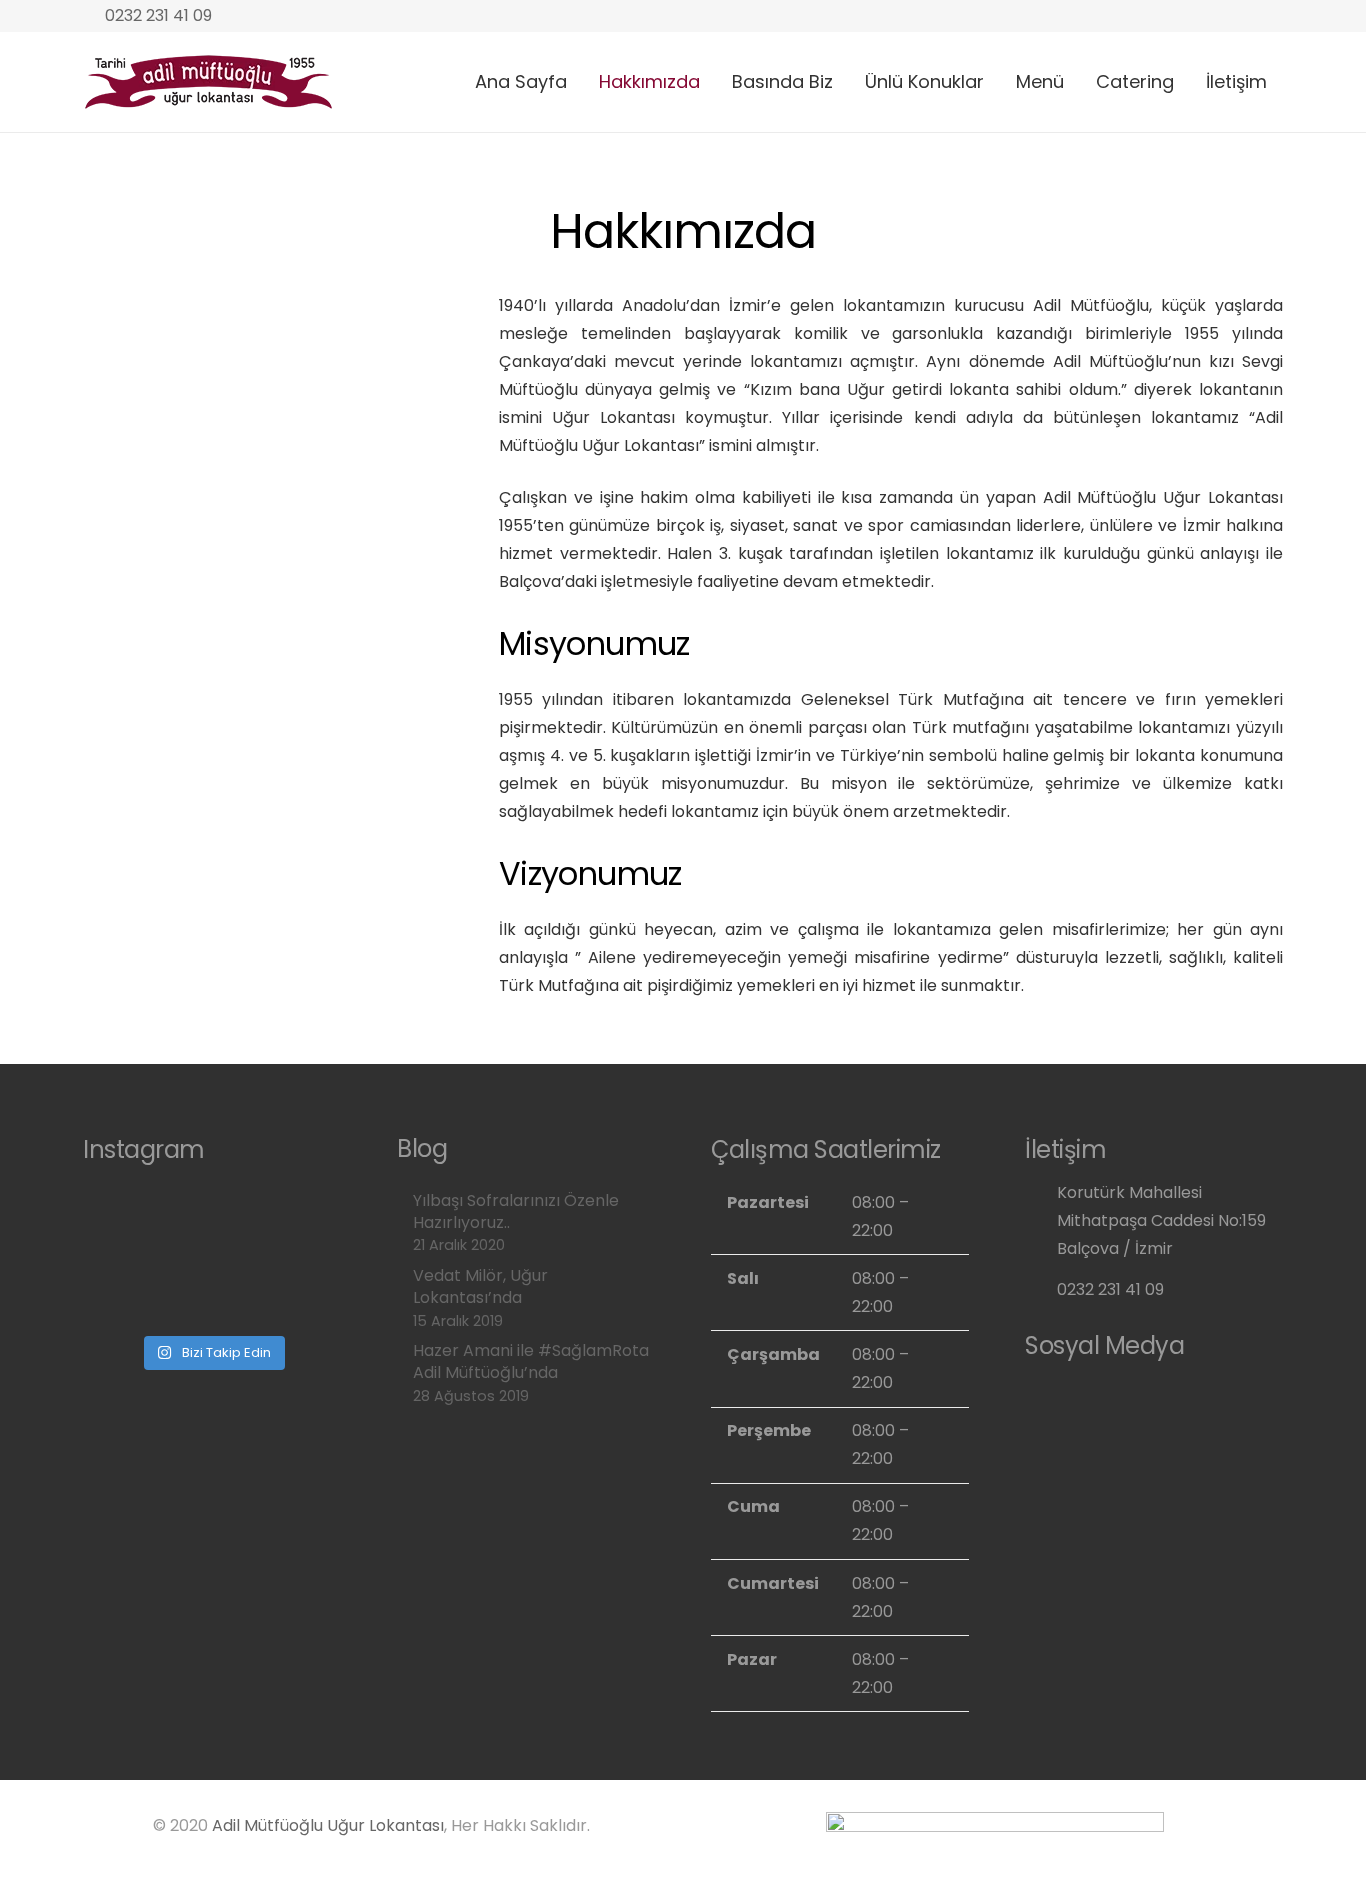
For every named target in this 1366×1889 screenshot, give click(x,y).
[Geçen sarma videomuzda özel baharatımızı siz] (275, 1218)
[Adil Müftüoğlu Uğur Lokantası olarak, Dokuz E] (149, 1291)
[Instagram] (1047, 1397)
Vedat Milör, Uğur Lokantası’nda (480, 1286)
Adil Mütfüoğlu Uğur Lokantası (328, 1825)
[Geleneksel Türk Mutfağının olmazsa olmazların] (149, 1218)
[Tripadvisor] (1137, 1397)
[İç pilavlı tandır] (275, 1291)
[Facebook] (1092, 1397)
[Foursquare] (1182, 1397)
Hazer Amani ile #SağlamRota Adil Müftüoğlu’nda (531, 1361)
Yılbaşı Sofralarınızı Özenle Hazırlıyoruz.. (516, 1211)
